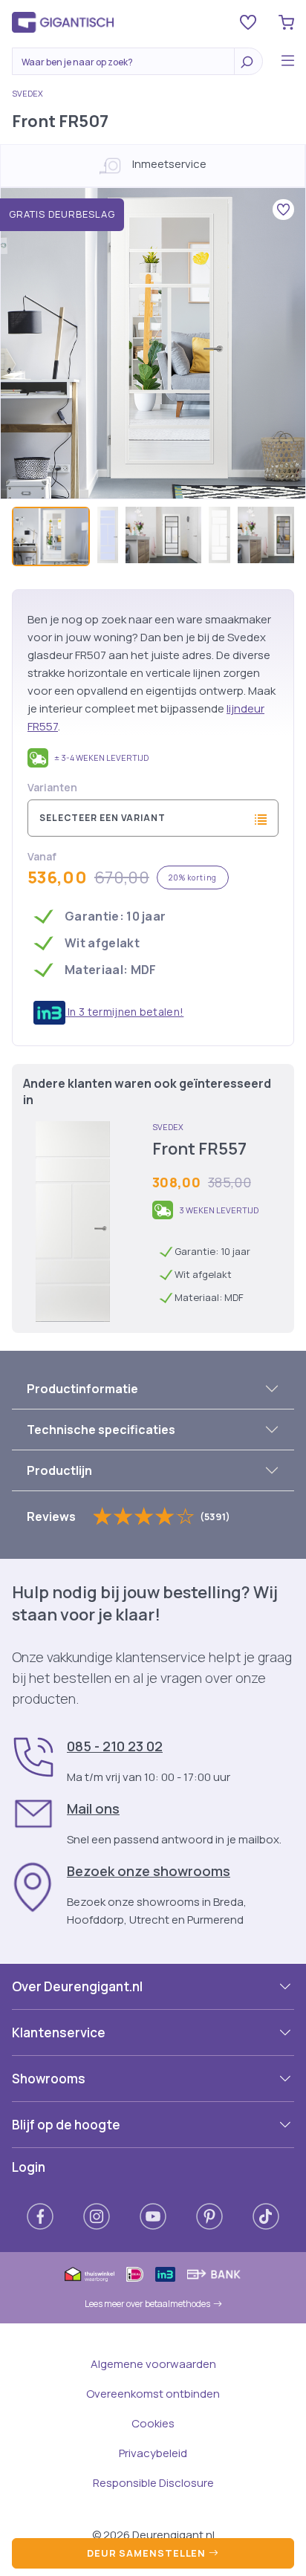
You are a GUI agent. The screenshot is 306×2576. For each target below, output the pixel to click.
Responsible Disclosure (153, 2483)
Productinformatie (82, 1389)
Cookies (153, 2423)
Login (29, 2167)
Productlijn (59, 1470)
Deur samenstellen (148, 2553)
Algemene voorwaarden (153, 2364)
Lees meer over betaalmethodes (147, 2304)
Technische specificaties (101, 1430)
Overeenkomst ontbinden (153, 2394)
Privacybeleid (153, 2453)
